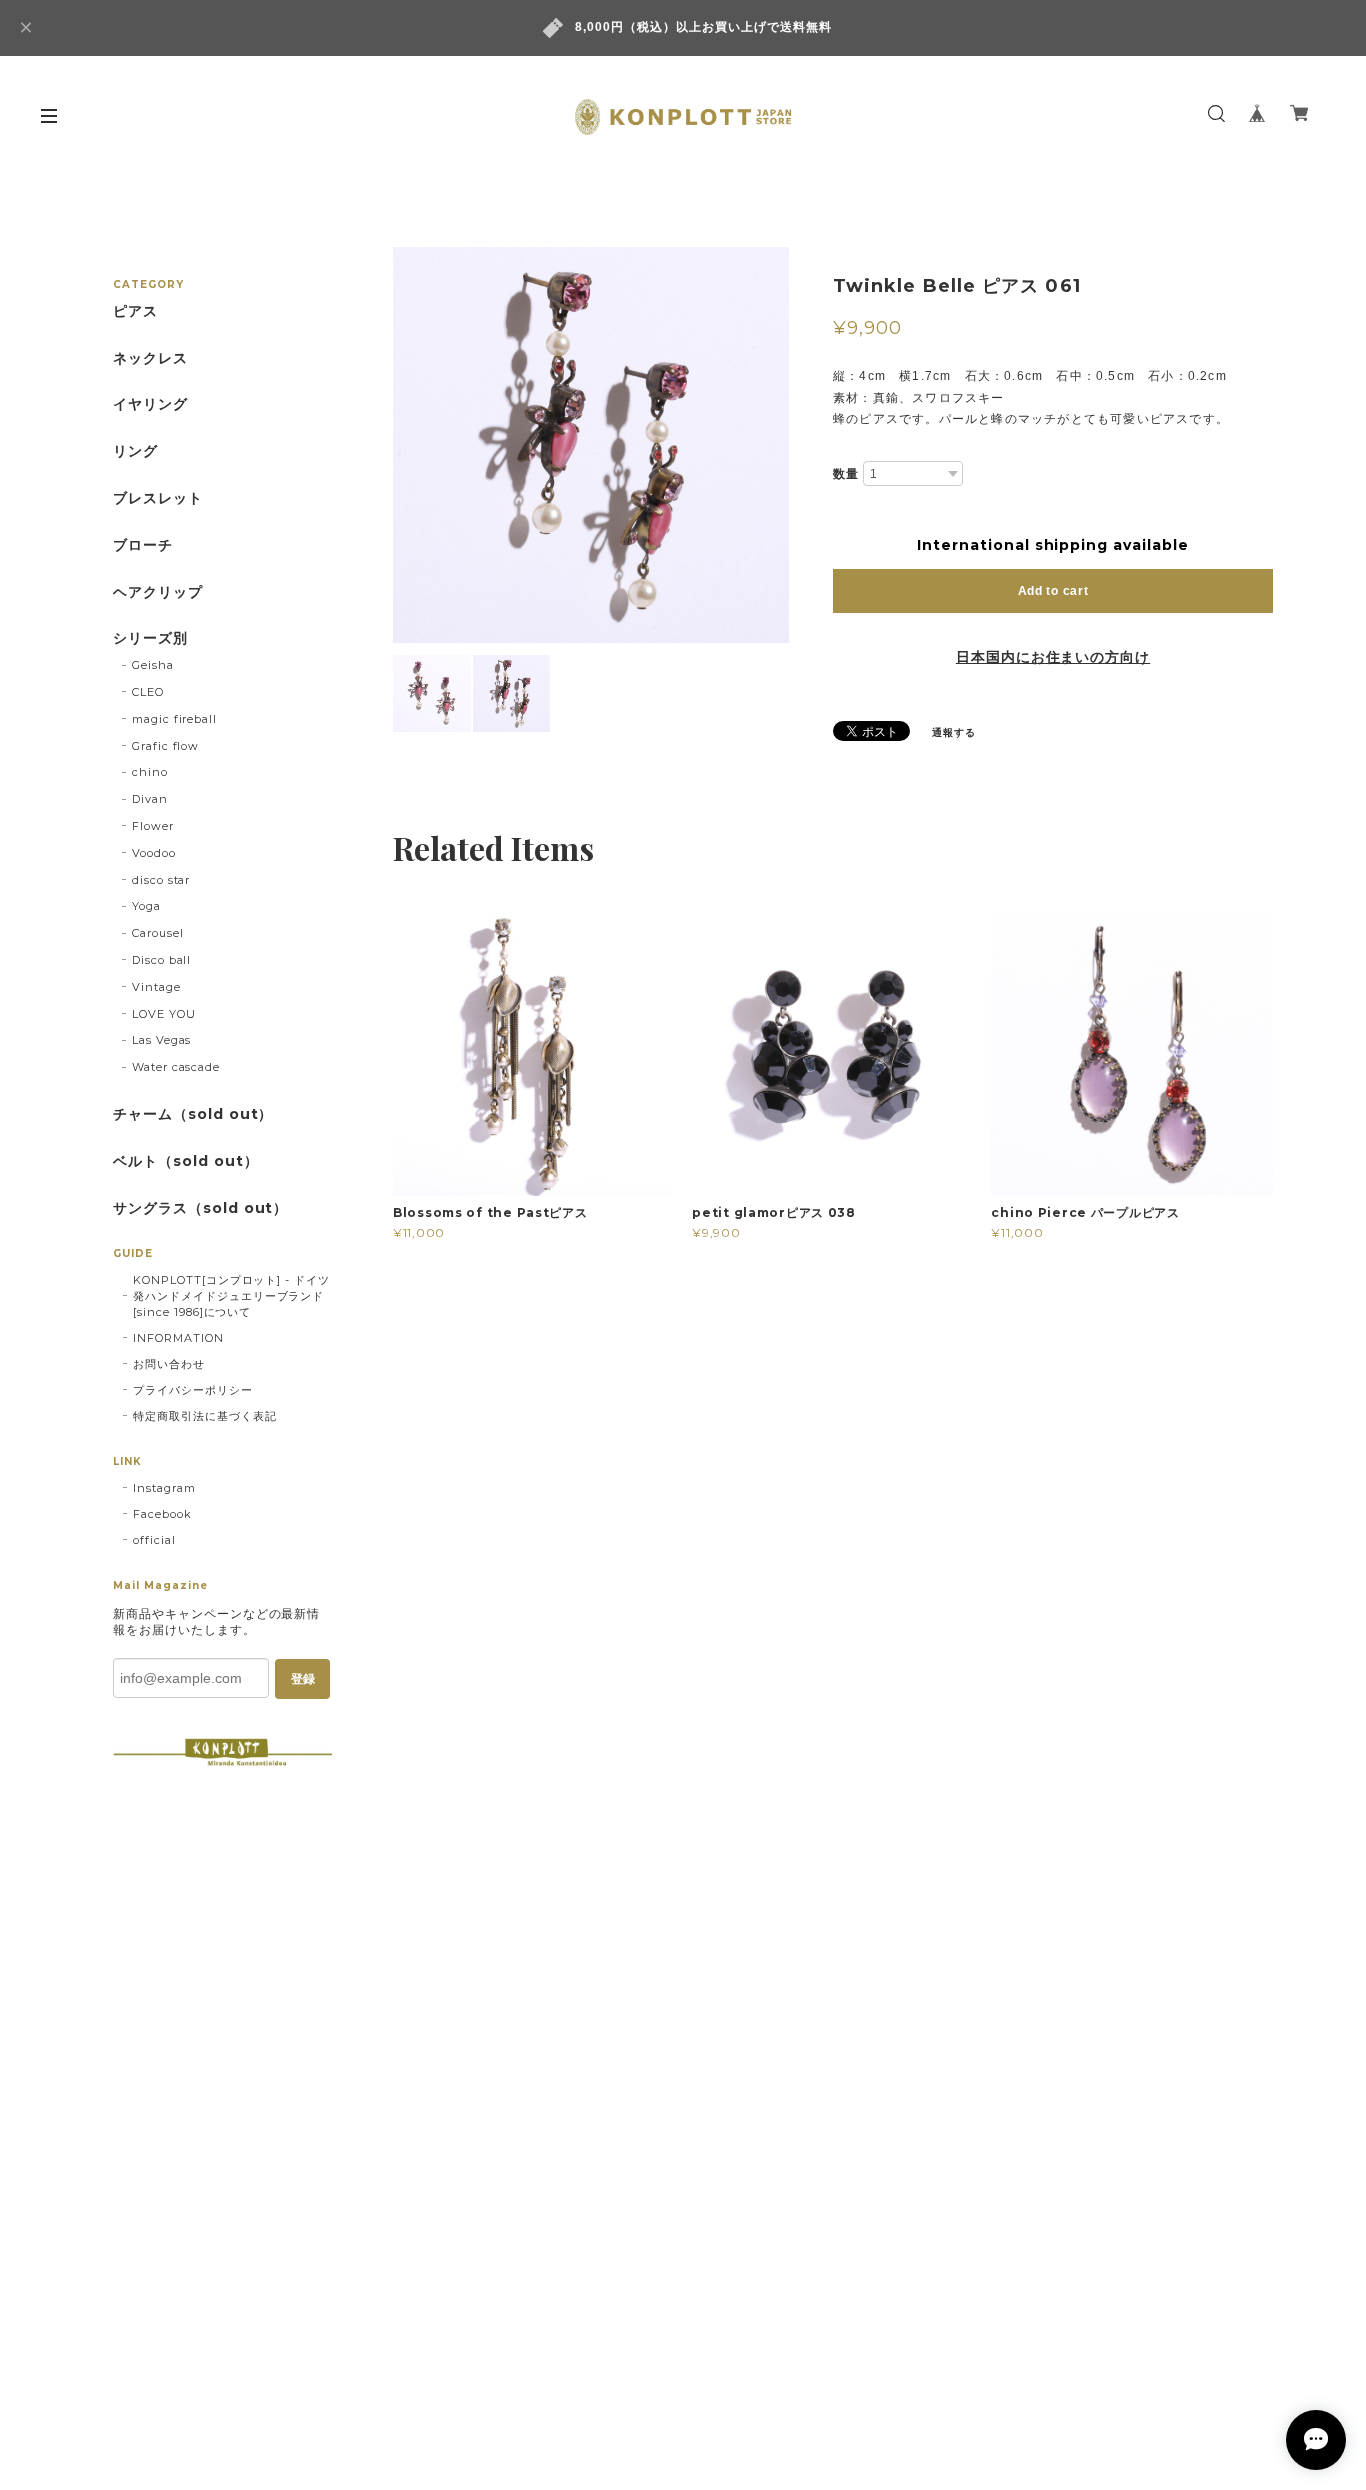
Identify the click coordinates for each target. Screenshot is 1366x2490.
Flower (153, 826)
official (154, 1540)
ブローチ (143, 545)
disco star (161, 880)
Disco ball (162, 960)
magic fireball (174, 719)
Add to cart (1053, 591)
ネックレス (150, 358)
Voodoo (154, 853)
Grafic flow (166, 746)
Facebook (162, 1514)
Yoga (146, 906)
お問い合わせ (169, 1364)
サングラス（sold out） (200, 1208)
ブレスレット (158, 498)
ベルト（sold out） (185, 1161)
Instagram (164, 1488)
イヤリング (150, 404)
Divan (150, 799)
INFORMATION (178, 1338)
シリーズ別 (150, 638)
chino (150, 772)
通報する (954, 732)
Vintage (156, 987)
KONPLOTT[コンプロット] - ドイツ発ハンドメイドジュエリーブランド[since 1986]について (231, 1296)
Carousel (158, 933)
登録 (303, 1679)
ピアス (135, 311)
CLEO (148, 692)
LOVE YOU (164, 1014)
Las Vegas (162, 1040)
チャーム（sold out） (193, 1114)
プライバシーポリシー (193, 1390)
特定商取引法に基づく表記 (205, 1416)
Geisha (153, 665)
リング (135, 451)
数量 (846, 474)
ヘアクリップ (158, 592)
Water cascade (176, 1067)
